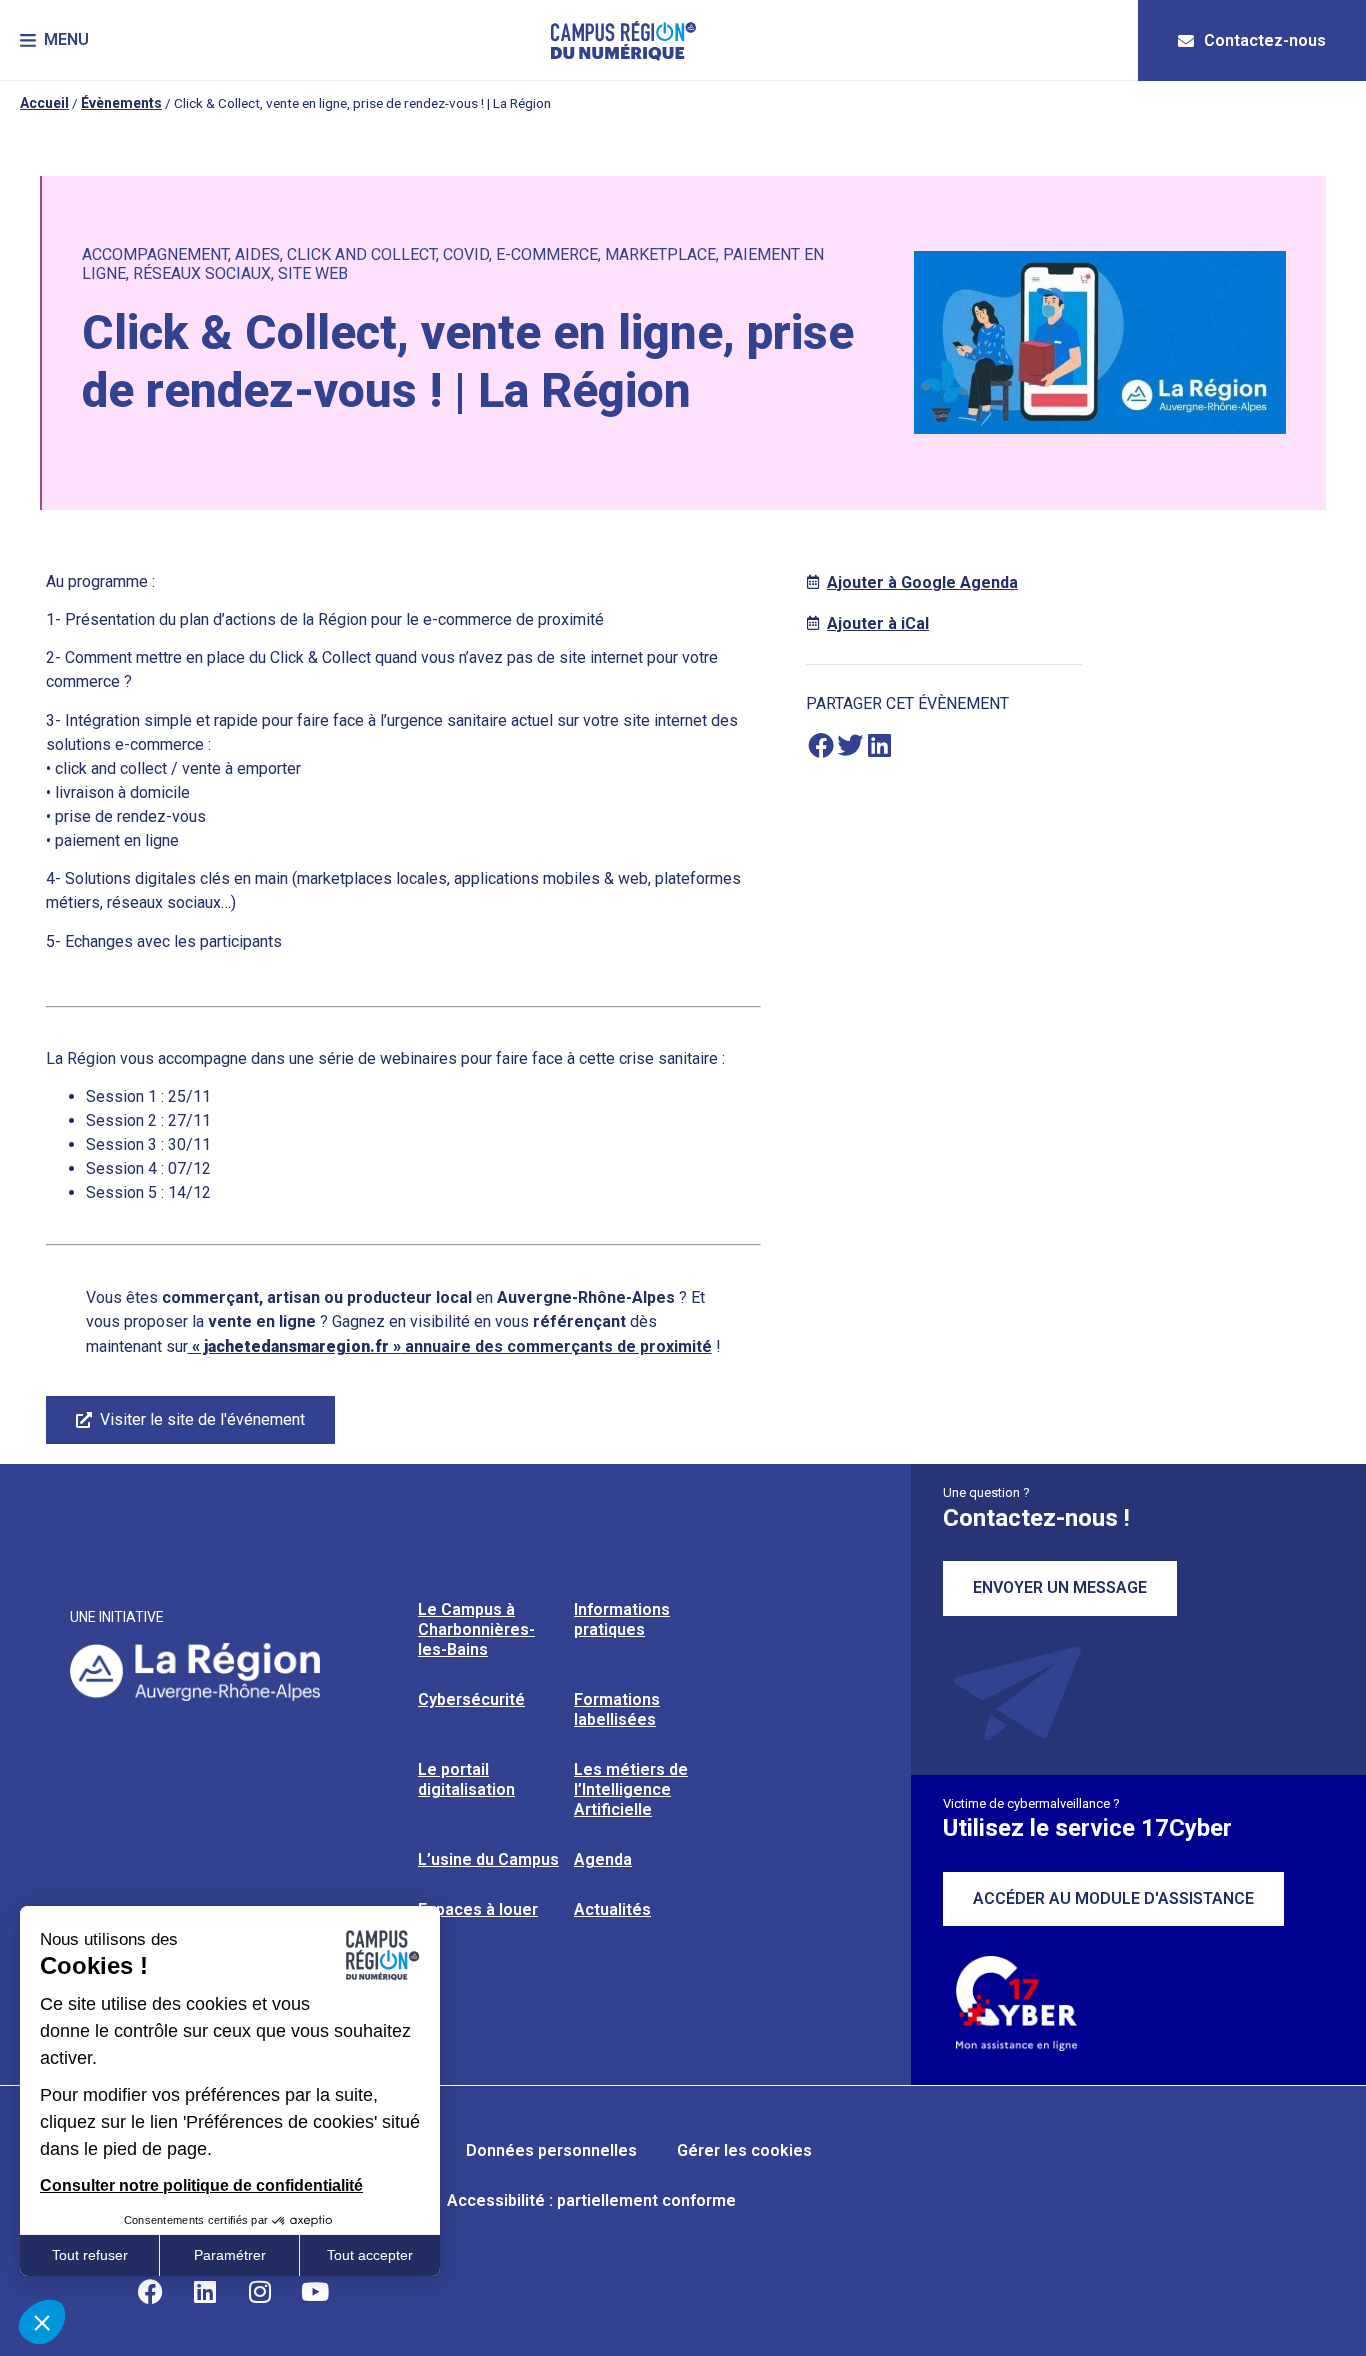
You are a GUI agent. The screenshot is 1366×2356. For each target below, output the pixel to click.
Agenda (603, 1859)
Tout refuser (90, 2255)
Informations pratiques (622, 1619)
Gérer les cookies (744, 2150)
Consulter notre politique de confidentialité (201, 2185)
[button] (54, 40)
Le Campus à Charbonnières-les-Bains (476, 1629)
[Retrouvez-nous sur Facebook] (150, 2291)
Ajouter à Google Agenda (922, 582)
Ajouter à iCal (878, 623)
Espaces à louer (478, 1909)
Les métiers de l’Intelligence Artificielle (631, 1789)
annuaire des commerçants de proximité (450, 1346)
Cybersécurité (471, 1699)
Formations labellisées (617, 1709)
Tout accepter (370, 2255)
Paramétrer (230, 2255)
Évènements (121, 103)
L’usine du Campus (488, 1859)
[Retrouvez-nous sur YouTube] (315, 2291)
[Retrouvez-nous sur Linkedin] (205, 2291)
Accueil (44, 103)
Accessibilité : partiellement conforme (591, 2200)
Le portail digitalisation (466, 1779)
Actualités (612, 1909)
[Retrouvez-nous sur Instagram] (260, 2291)
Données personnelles (551, 2150)
